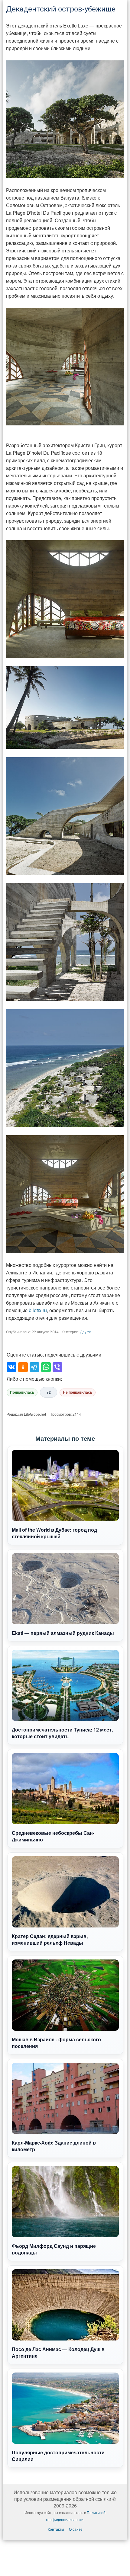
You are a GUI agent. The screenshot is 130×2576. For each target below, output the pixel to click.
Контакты (56, 2529)
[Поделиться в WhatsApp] (46, 1367)
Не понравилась (78, 1392)
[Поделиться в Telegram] (34, 1367)
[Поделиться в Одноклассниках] (23, 1367)
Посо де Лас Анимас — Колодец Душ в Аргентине (58, 2352)
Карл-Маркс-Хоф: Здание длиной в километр (54, 2146)
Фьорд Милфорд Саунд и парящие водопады (54, 2249)
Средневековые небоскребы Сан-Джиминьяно (53, 1836)
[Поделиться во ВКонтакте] (11, 1367)
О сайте (76, 2529)
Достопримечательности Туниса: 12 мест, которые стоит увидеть (62, 1733)
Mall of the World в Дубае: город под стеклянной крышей (54, 1533)
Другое (86, 1332)
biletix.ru (38, 1310)
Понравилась (22, 1392)
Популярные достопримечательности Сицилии (58, 2456)
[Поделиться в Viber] (57, 1367)
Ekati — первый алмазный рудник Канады (63, 1633)
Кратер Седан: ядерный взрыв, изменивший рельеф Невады (50, 1939)
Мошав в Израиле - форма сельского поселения (56, 2043)
